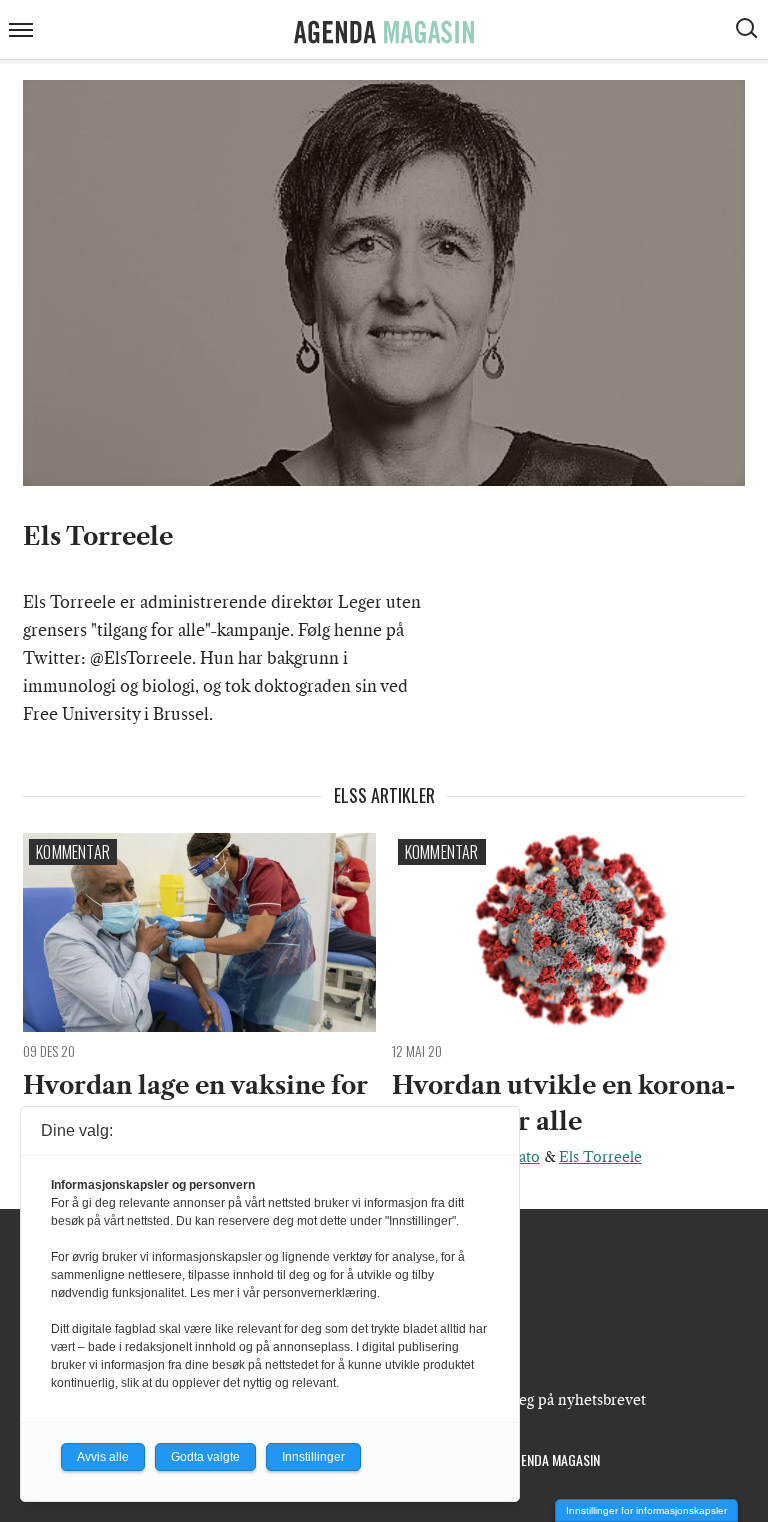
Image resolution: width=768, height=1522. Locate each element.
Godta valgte (205, 1457)
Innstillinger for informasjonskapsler (646, 1510)
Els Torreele (600, 1157)
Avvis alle (103, 1457)
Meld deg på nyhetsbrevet (558, 1400)
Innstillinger (313, 1457)
